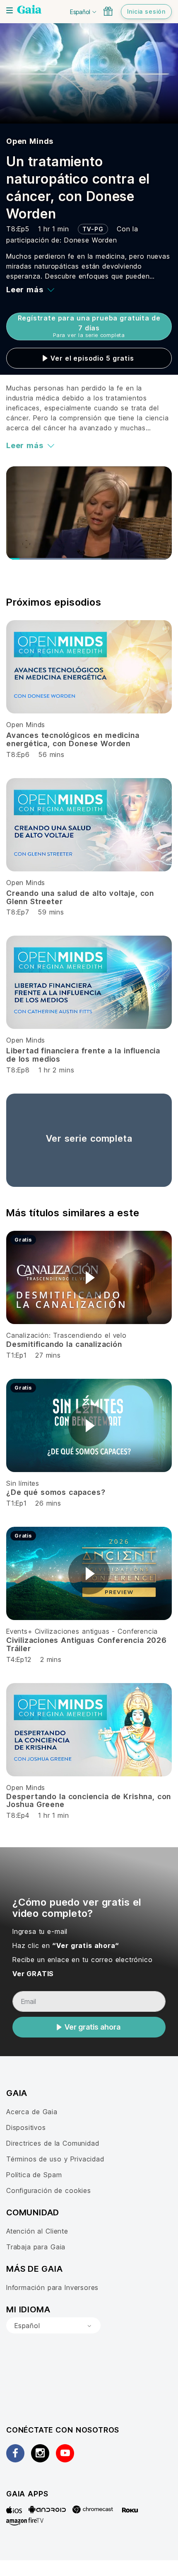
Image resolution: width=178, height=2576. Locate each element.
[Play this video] (89, 1278)
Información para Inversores (52, 2287)
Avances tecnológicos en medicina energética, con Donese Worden (73, 739)
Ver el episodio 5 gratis (92, 358)
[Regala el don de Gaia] (108, 11)
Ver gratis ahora (93, 2027)
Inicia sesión (146, 11)
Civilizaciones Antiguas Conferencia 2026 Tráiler (87, 1644)
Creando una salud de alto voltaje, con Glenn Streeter (80, 897)
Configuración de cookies (49, 2190)
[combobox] (53, 2326)
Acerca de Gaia (32, 2112)
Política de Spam (34, 2175)
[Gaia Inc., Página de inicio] (29, 10)
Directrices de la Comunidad (53, 2143)
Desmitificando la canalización (64, 1344)
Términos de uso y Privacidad (55, 2159)
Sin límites (23, 1483)
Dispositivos (26, 2127)
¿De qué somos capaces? (56, 1492)
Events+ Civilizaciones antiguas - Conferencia (82, 1631)
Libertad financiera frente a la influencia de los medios (83, 1055)
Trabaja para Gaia (36, 2247)
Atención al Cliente (37, 2231)
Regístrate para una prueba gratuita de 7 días (89, 326)
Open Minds (30, 141)
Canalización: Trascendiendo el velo (66, 1335)
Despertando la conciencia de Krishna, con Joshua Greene (89, 1801)
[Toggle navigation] (10, 10)
